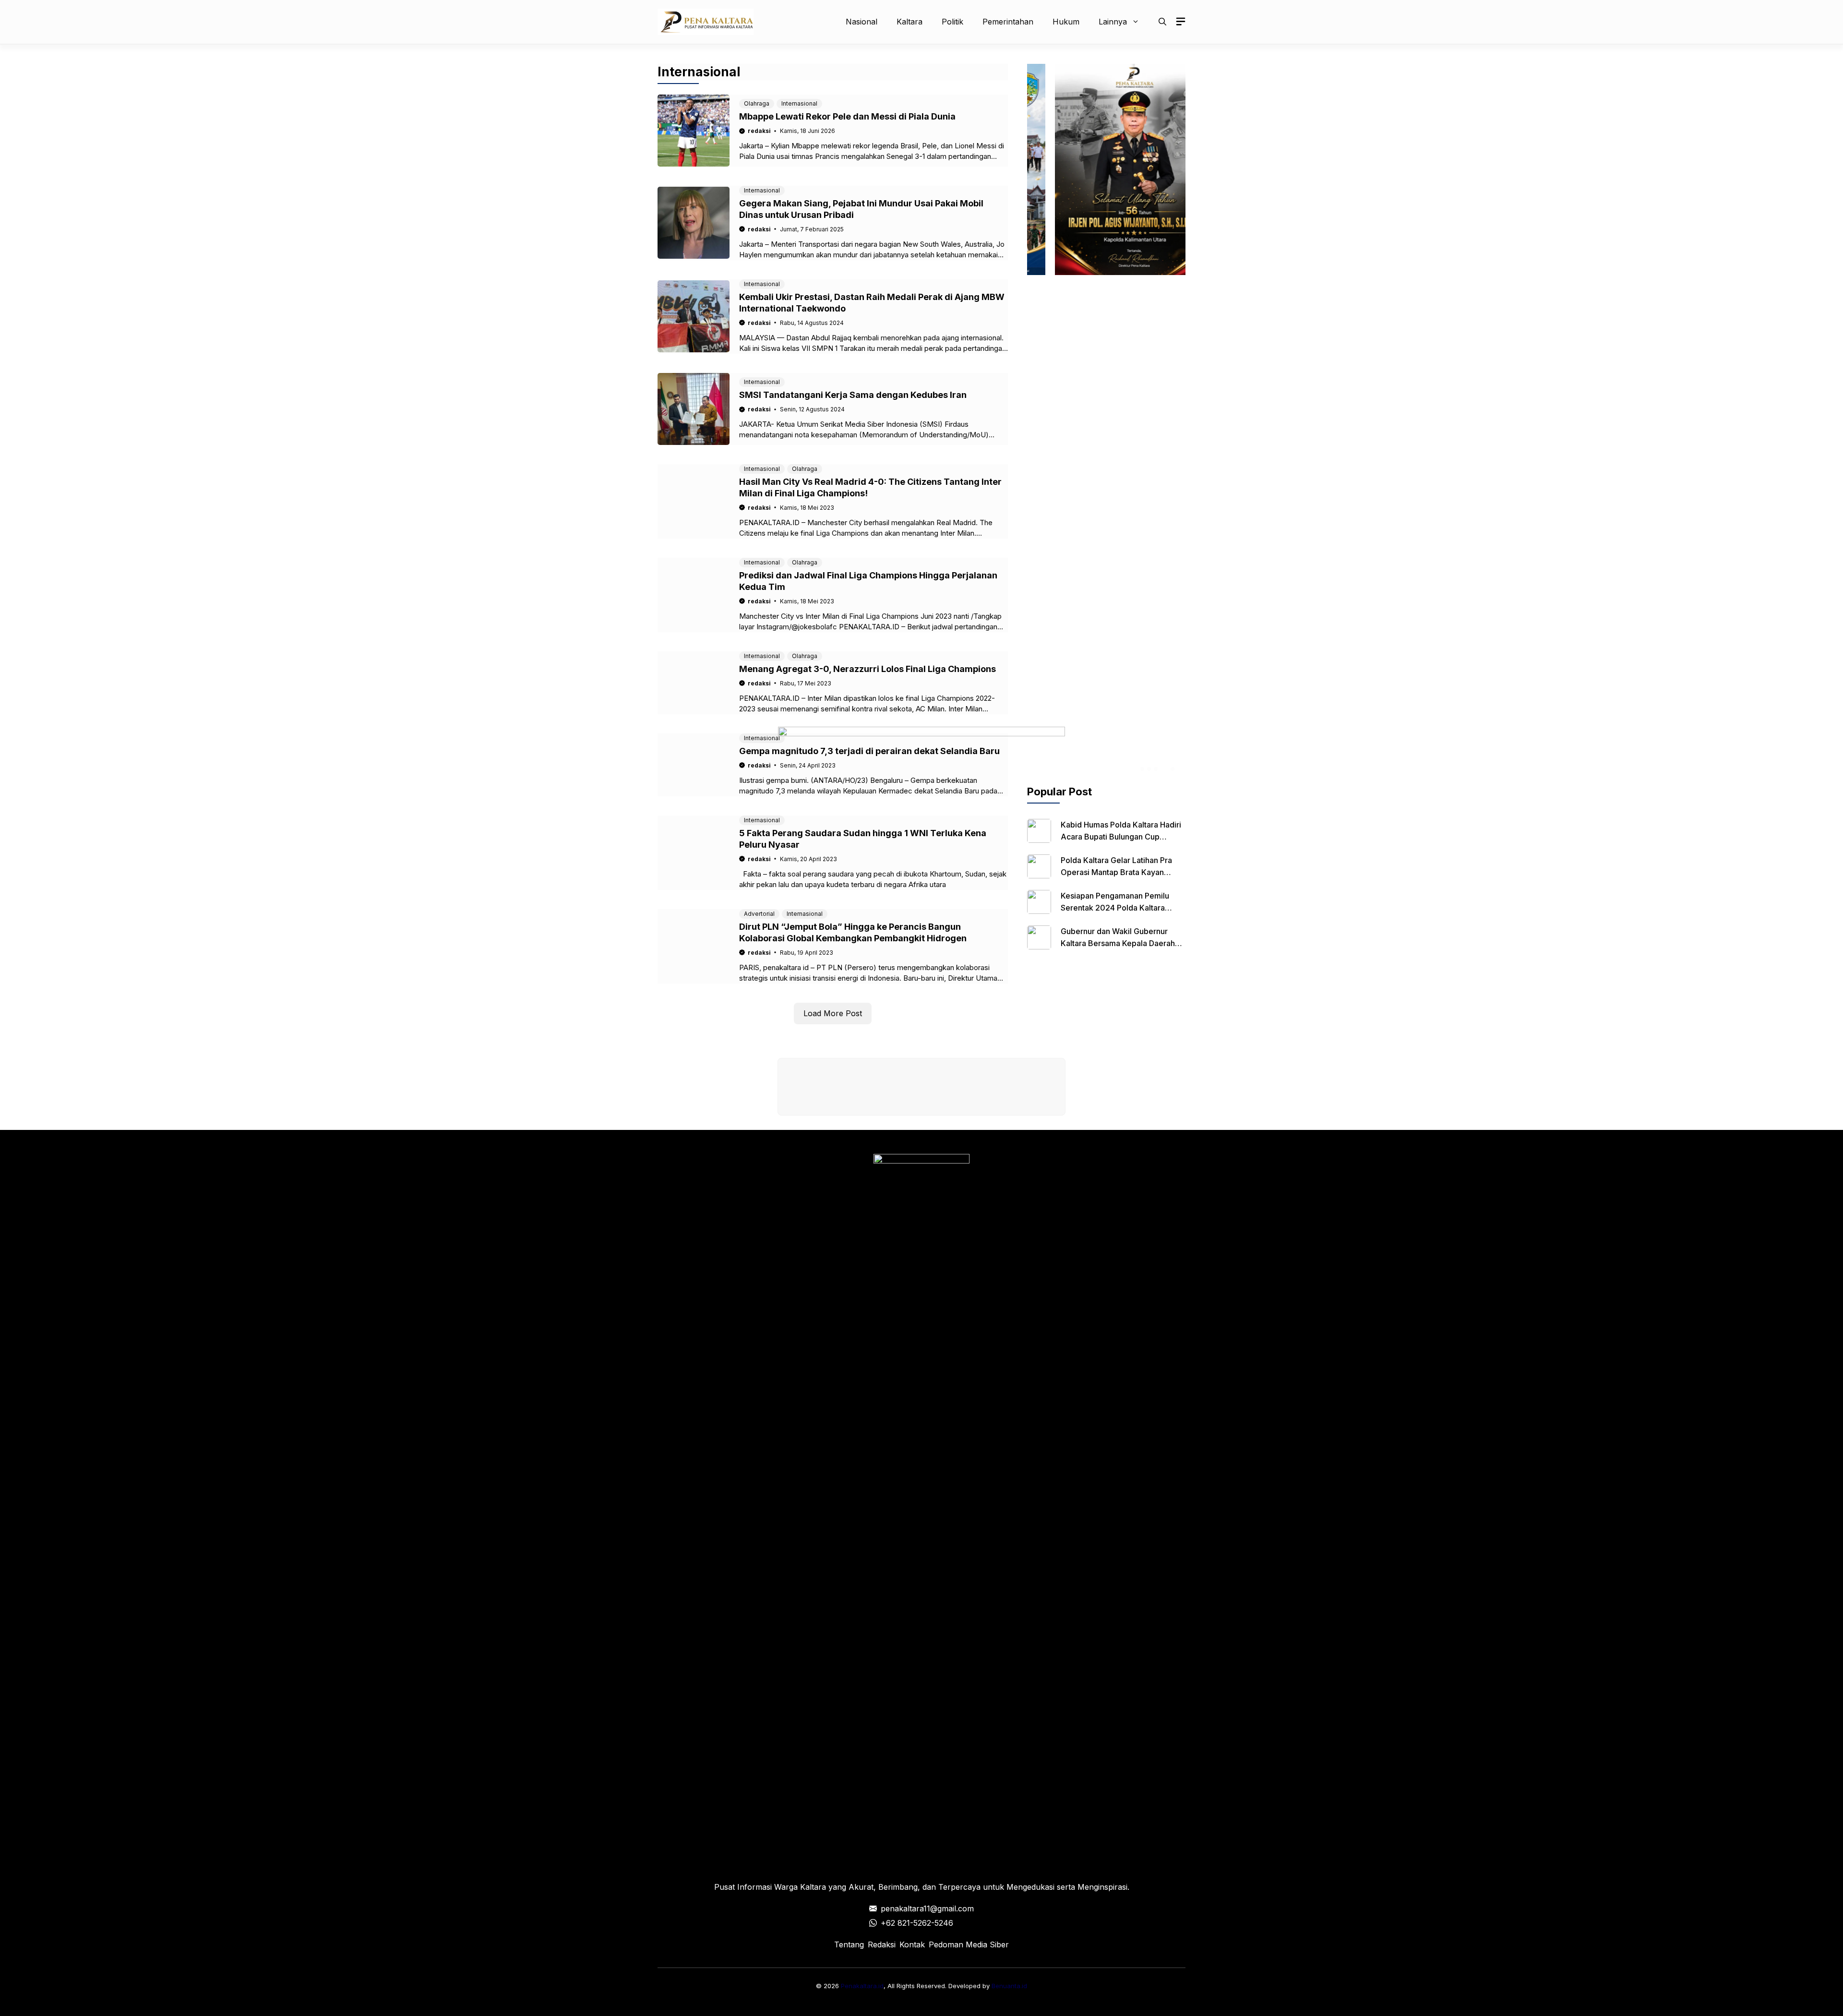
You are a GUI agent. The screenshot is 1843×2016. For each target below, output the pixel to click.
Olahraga (757, 103)
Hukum (1066, 22)
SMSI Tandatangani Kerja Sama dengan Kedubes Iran (853, 395)
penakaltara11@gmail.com (927, 1908)
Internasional (799, 103)
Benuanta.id (1009, 1986)
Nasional (862, 22)
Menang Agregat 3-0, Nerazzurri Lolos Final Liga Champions (868, 669)
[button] (1162, 22)
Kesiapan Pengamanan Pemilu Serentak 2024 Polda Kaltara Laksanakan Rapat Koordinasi (1115, 908)
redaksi (759, 131)
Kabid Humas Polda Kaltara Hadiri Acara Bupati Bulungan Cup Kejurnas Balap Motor (1121, 837)
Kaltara (910, 22)
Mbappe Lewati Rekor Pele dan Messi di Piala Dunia (847, 116)
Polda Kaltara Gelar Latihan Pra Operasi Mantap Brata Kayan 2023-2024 (1116, 872)
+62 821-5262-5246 (917, 1923)
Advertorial (759, 914)
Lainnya (1113, 22)
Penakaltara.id (862, 1986)
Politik (952, 22)
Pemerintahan (1008, 22)
